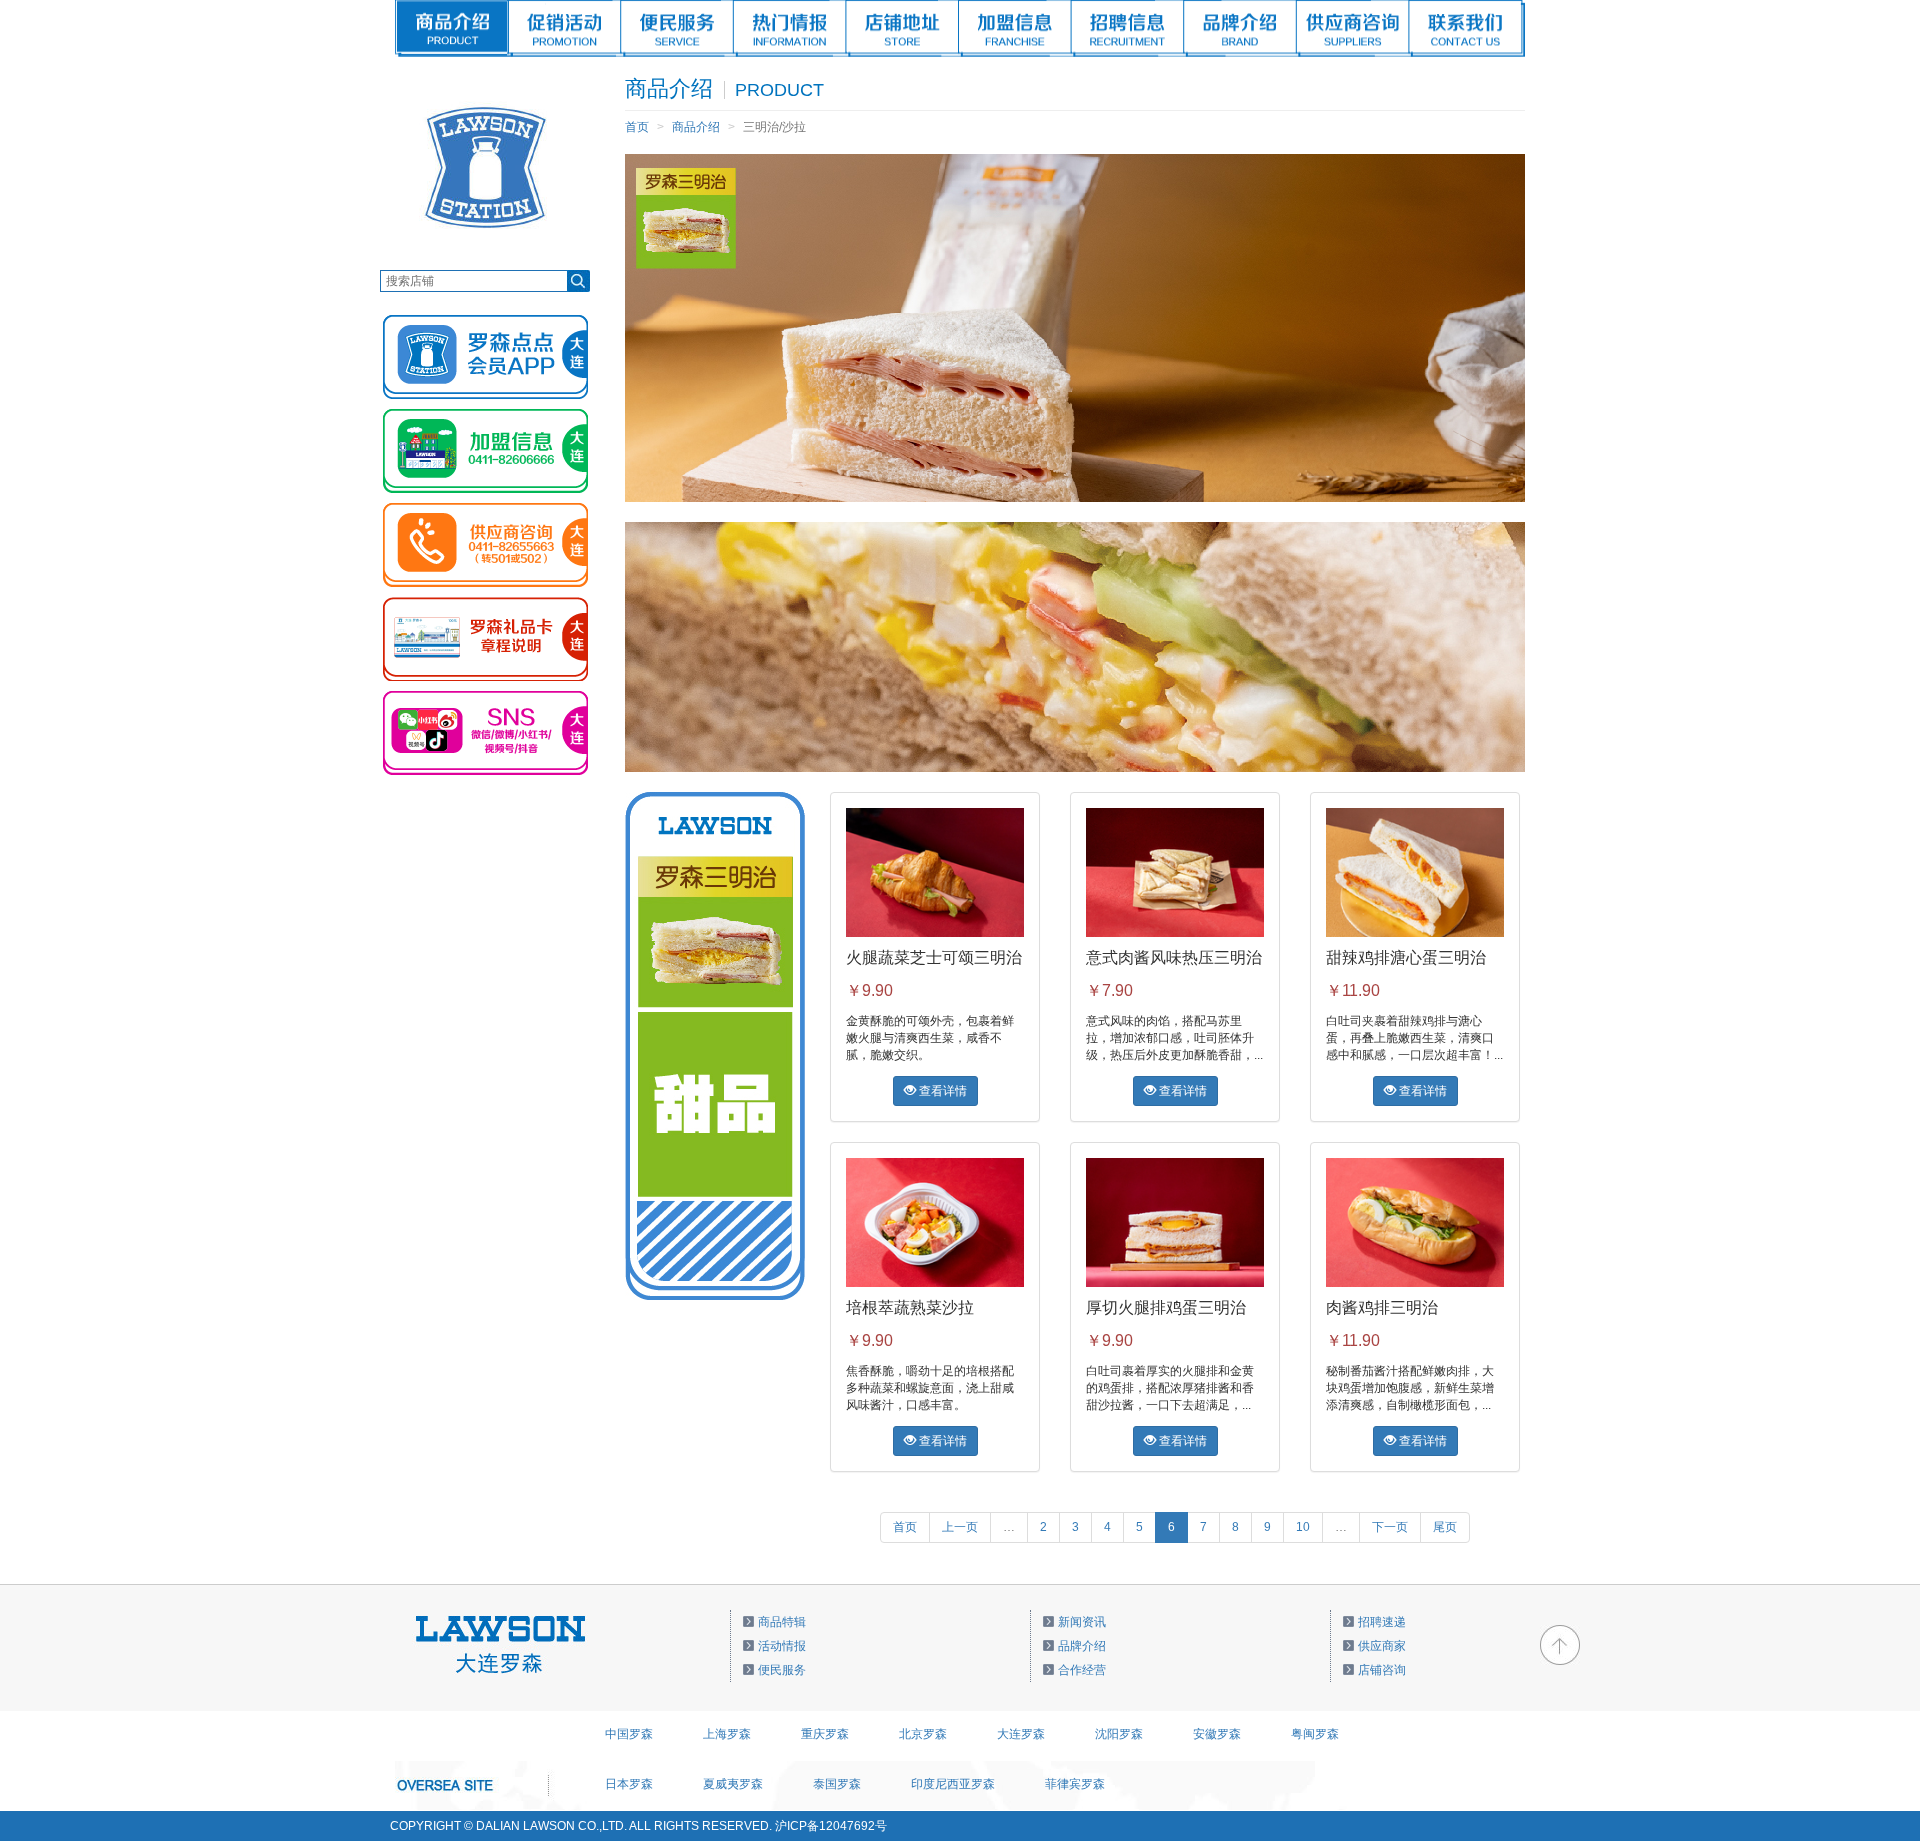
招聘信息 (1129, 28)
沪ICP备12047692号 (831, 1826)
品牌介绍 (1242, 28)
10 (1303, 1527)
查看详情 (941, 1091)
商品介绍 (451, 28)
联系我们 (1468, 28)
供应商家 (1382, 1646)
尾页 (1445, 1527)
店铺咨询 (1382, 1670)
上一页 (960, 1527)
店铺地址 (903, 28)
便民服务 (677, 28)
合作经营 (1082, 1670)
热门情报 (790, 28)
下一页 (1390, 1527)
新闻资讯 (1082, 1622)
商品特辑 (782, 1622)
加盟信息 (1016, 28)
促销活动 (564, 28)
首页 (637, 127)
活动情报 (782, 1646)
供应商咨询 (1355, 28)
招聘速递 (1382, 1622)
